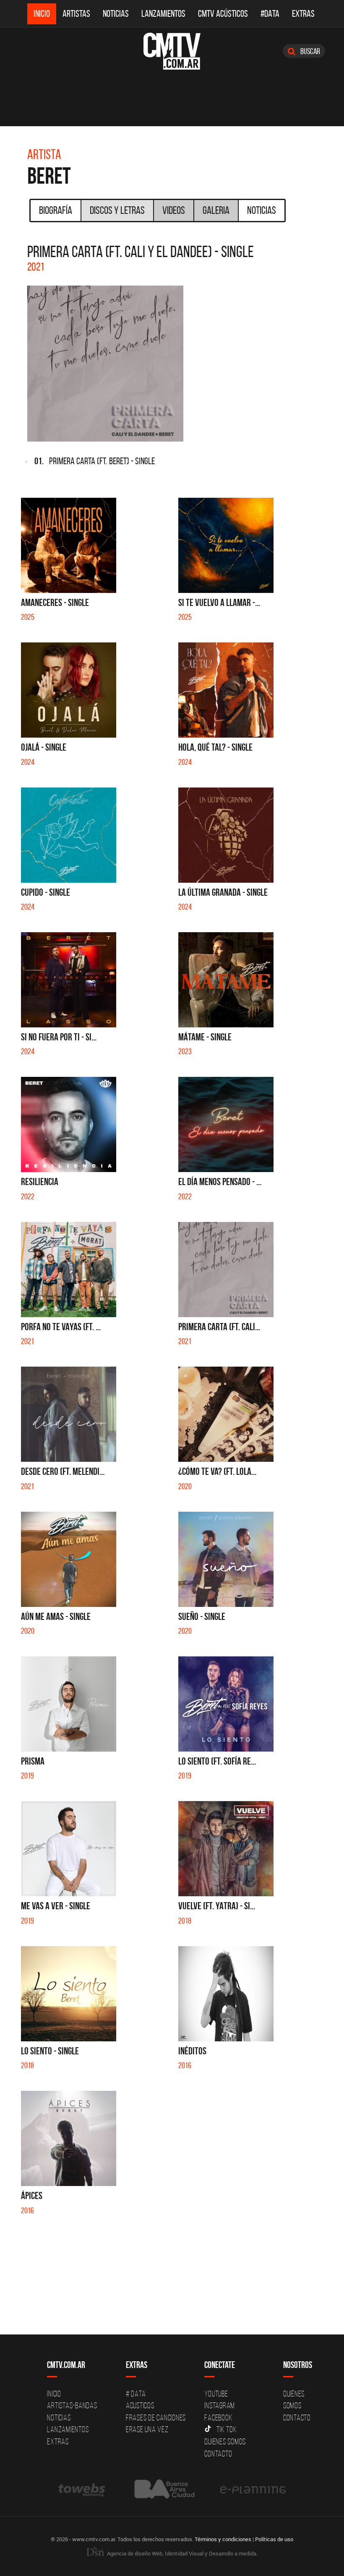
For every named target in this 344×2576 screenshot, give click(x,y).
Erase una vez (147, 2429)
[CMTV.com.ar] (172, 51)
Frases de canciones (156, 2417)
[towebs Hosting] (82, 2489)
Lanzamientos (163, 14)
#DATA (270, 14)
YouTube (216, 2394)
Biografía (56, 210)
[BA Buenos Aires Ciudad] (163, 2489)
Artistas (76, 14)
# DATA (136, 2394)
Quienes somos (225, 2441)
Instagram (220, 2405)
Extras (303, 14)
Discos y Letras (117, 210)
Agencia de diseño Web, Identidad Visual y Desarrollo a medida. (182, 2553)
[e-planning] (253, 2489)
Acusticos (140, 2405)
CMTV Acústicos (223, 14)
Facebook (218, 2417)
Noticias (116, 14)
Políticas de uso (274, 2539)
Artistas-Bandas (72, 2405)
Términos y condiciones (223, 2539)
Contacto (218, 2454)
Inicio (42, 14)
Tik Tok (227, 2429)
